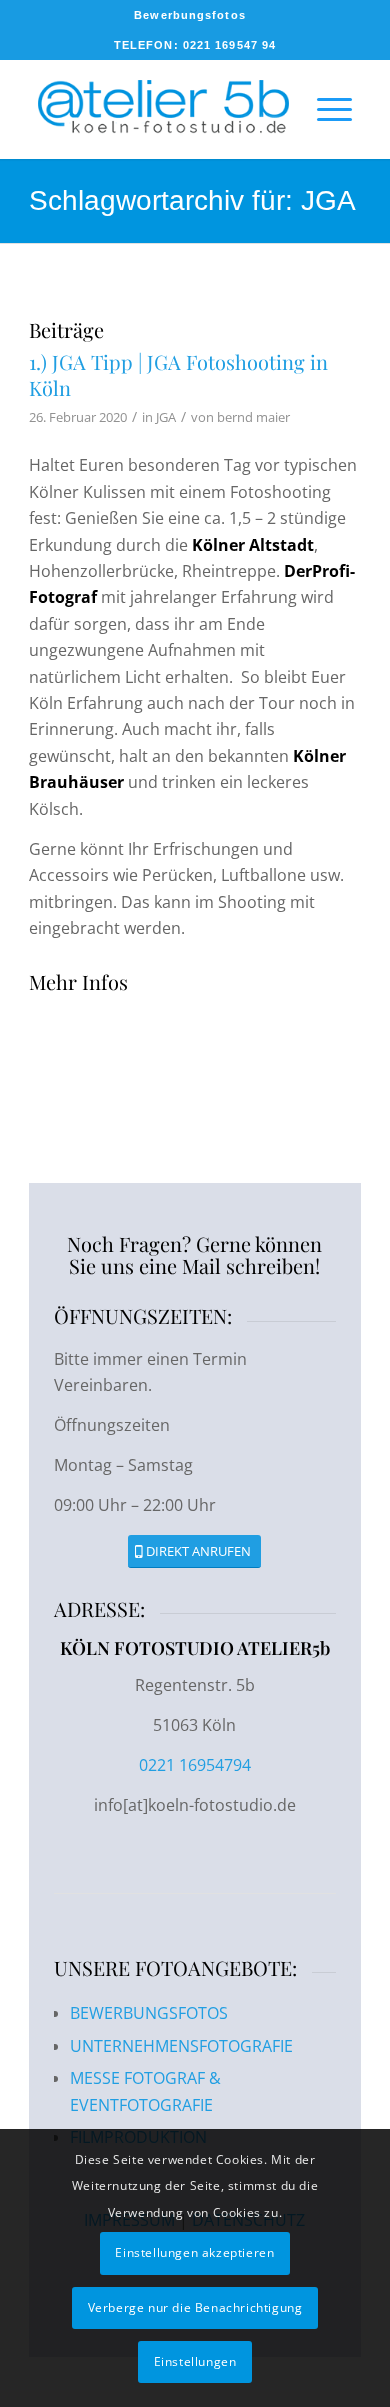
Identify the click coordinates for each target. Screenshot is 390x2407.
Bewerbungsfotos (190, 15)
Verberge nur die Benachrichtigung (195, 2307)
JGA (166, 417)
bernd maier (253, 417)
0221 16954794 (195, 1765)
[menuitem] (190, 15)
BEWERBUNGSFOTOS (149, 2013)
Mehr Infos (78, 981)
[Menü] (324, 109)
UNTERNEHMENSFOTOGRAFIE (181, 2046)
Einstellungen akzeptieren (194, 2252)
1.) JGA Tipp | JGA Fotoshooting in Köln (178, 374)
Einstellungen (195, 2361)
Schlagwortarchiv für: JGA (192, 200)
